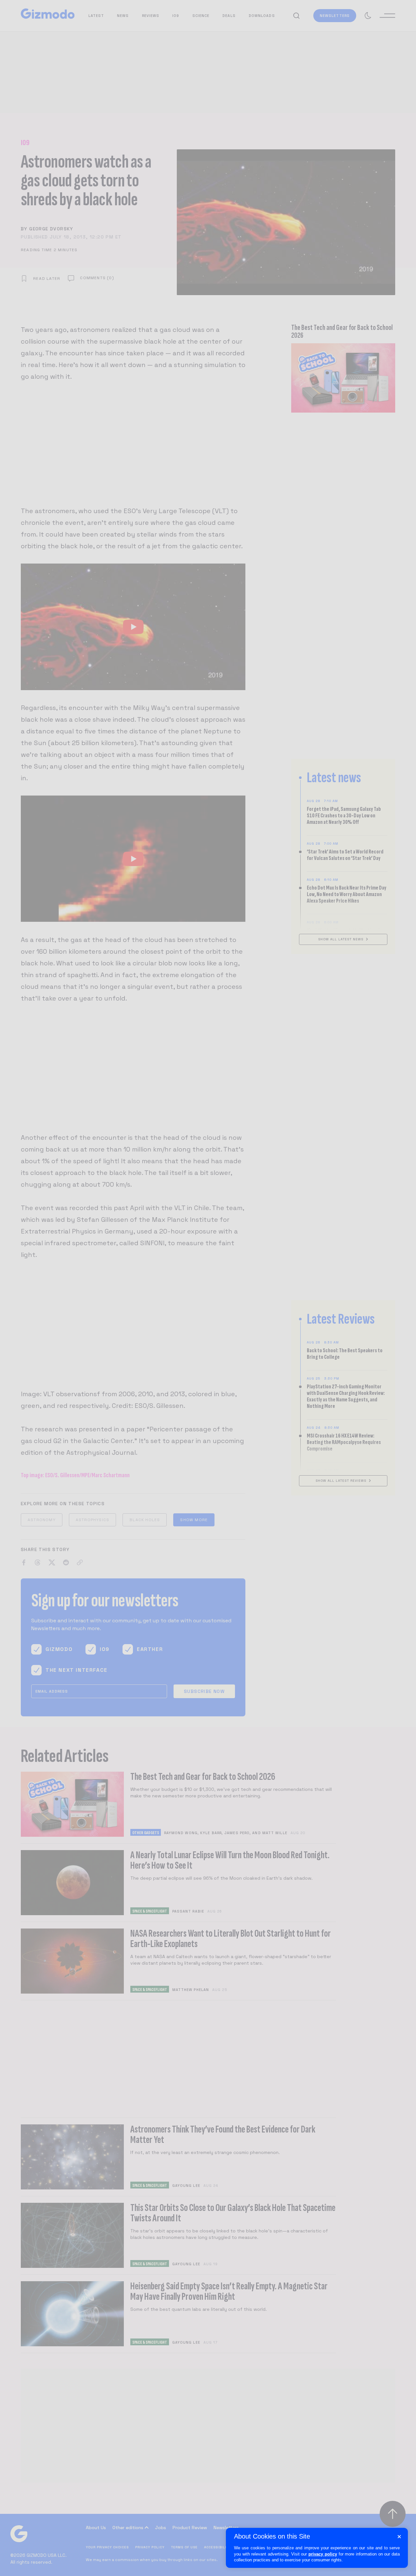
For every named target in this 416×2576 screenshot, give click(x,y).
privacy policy (323, 2554)
